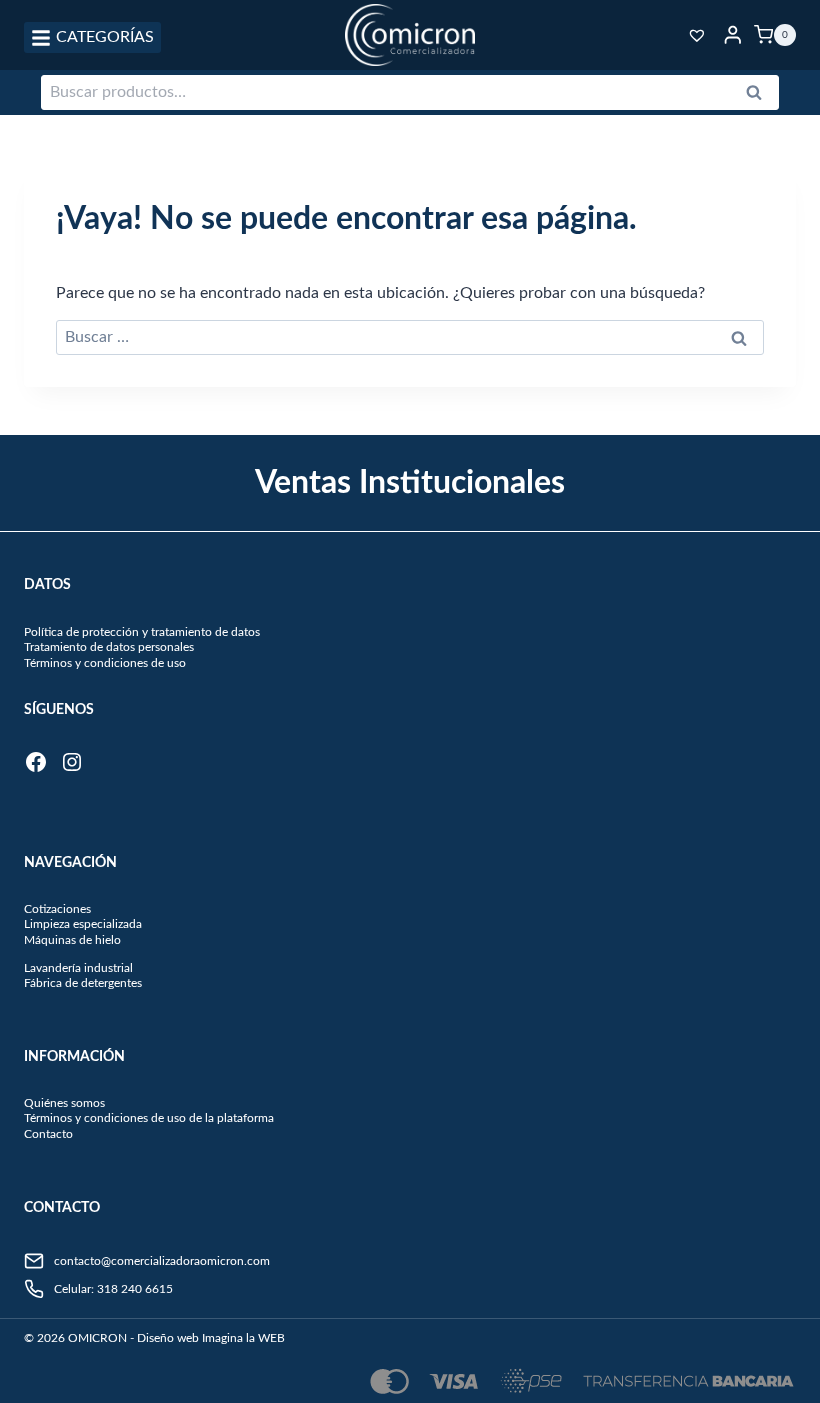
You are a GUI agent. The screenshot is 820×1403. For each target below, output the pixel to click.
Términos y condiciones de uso (105, 663)
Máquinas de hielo (72, 940)
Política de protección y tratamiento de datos (142, 632)
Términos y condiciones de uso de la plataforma (149, 1118)
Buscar (760, 97)
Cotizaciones (57, 909)
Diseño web (168, 1338)
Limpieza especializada (83, 924)
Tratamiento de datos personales (109, 647)
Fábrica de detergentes (83, 983)
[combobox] (410, 93)
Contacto (48, 1134)
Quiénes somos (64, 1103)
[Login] (733, 34)
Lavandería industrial (78, 968)
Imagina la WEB (243, 1338)
